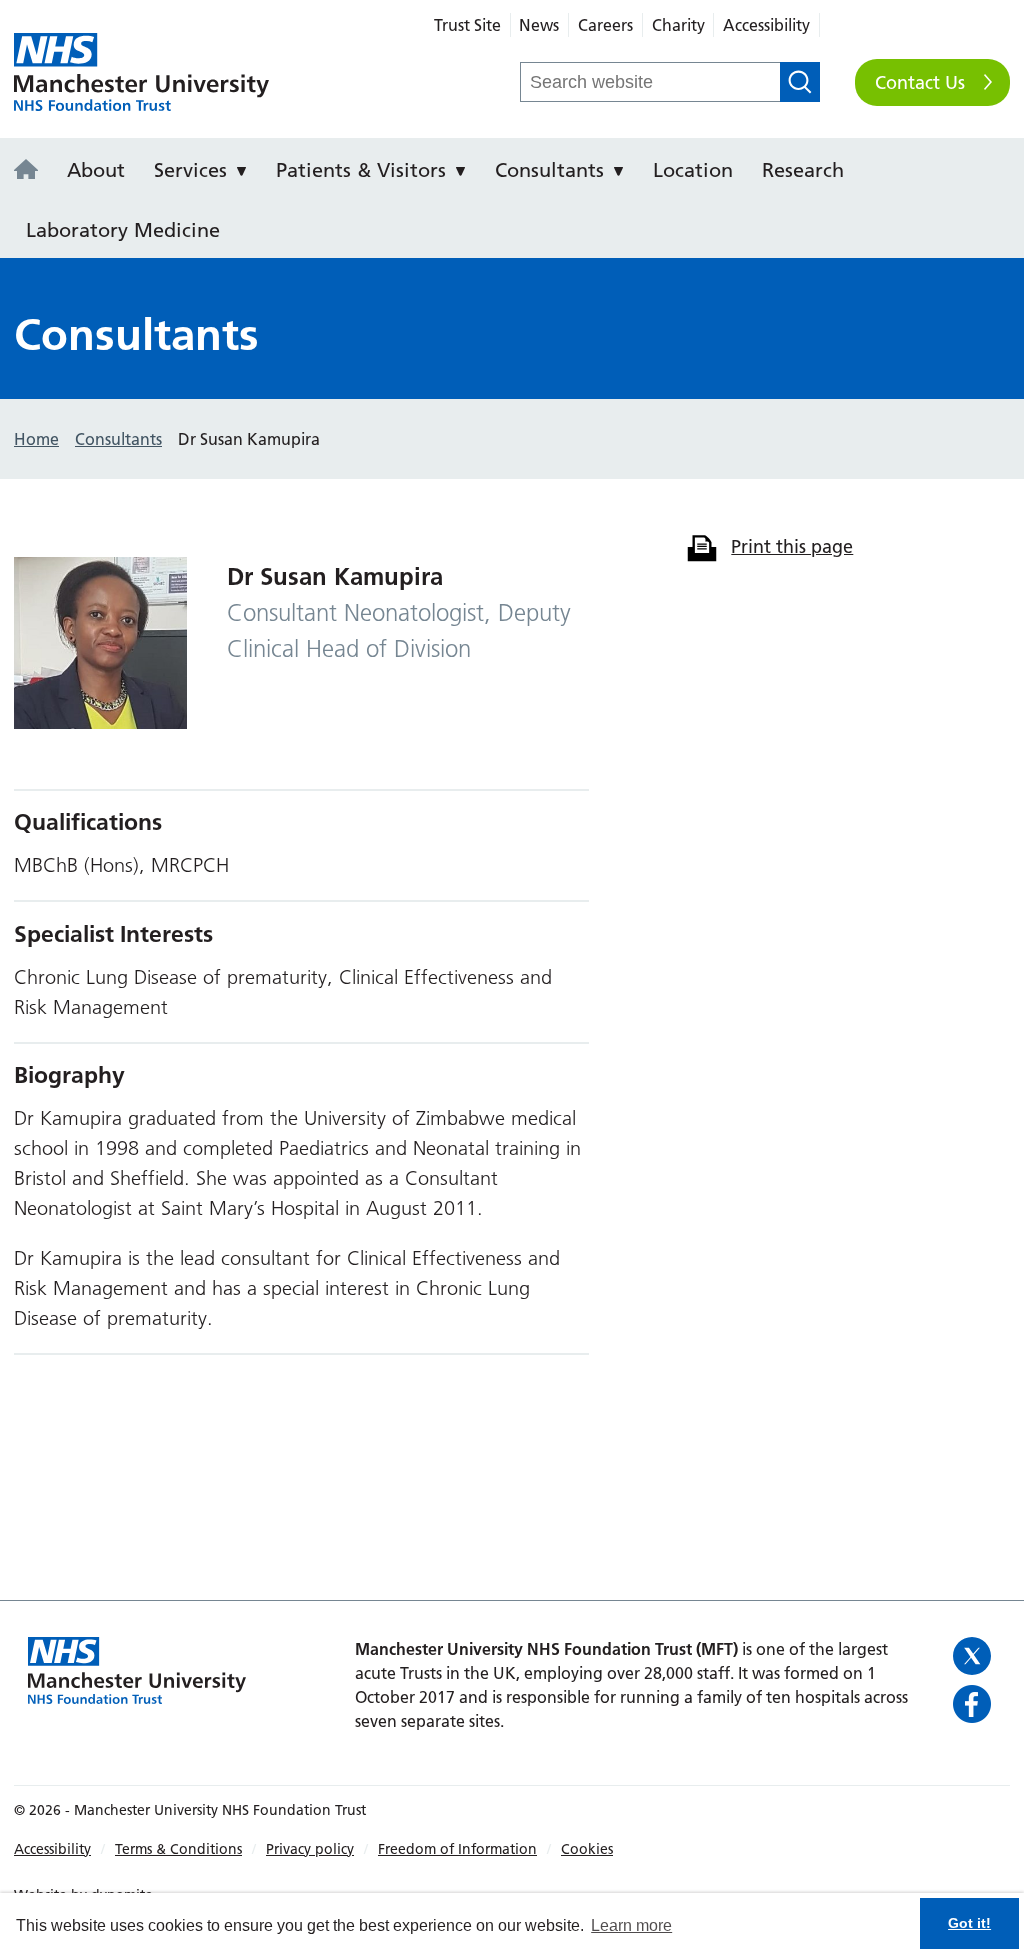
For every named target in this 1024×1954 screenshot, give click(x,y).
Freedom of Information (457, 1849)
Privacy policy (310, 1849)
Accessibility (766, 25)
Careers (605, 25)
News (539, 25)
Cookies (587, 1849)
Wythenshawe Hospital (141, 73)
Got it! (969, 1923)
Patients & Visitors (361, 170)
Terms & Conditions (178, 1849)
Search (800, 82)
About (96, 170)
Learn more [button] (631, 1925)
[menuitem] (32, 168)
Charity (678, 25)
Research (803, 170)
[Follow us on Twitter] (974, 1656)
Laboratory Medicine (123, 230)
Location (693, 170)
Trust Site (467, 25)
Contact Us (920, 82)
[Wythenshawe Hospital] (32, 171)
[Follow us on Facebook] (974, 1704)
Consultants (549, 170)
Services (190, 170)
